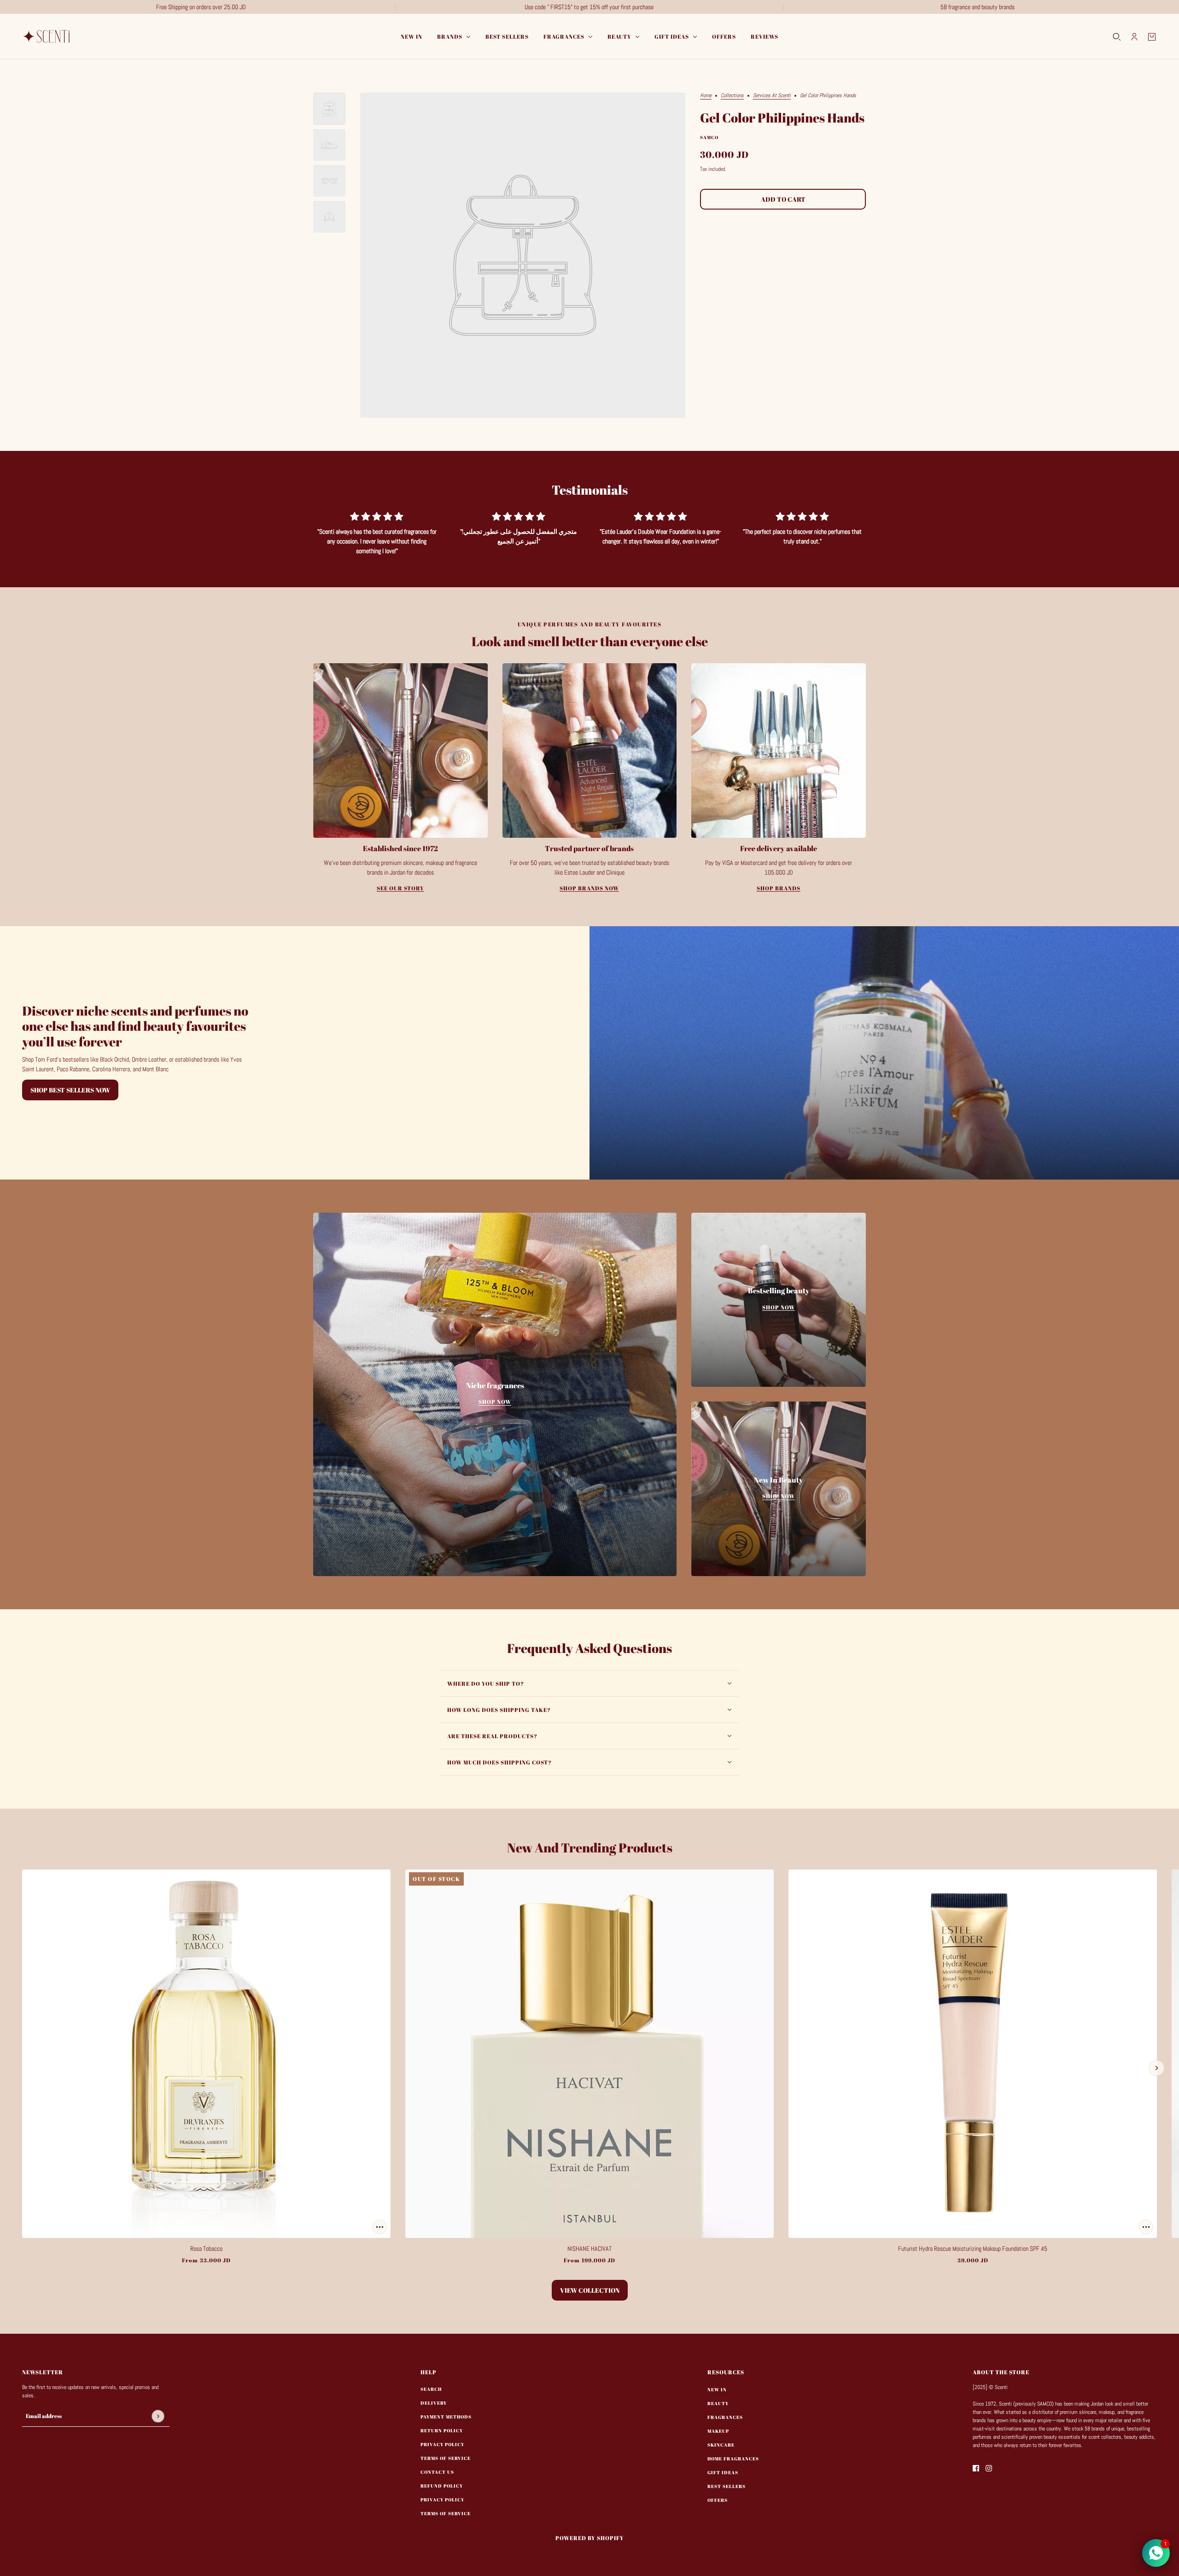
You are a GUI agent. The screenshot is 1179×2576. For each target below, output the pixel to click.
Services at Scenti (772, 96)
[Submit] (158, 2416)
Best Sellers (727, 2486)
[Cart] (1152, 37)
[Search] (1117, 37)
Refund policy (442, 2486)
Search (431, 2389)
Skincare (721, 2445)
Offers (718, 2500)
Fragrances (725, 2417)
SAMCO (709, 137)
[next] (1156, 2068)
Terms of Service (446, 2458)
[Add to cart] (379, 2227)
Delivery (434, 2403)
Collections (732, 96)
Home (706, 96)
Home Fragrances (733, 2459)
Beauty (718, 2403)
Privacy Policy (442, 2444)
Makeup (718, 2431)
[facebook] (976, 2468)
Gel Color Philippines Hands (782, 118)
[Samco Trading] (48, 37)
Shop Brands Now (589, 888)
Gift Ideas (723, 2472)
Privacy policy (442, 2500)
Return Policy (442, 2430)
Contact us (437, 2472)
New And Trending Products (590, 1847)
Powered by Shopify (590, 2538)
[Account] (1134, 37)
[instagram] (989, 2468)
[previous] (23, 2068)
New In (717, 2389)
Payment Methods (446, 2417)
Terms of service (446, 2513)
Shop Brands (779, 888)
